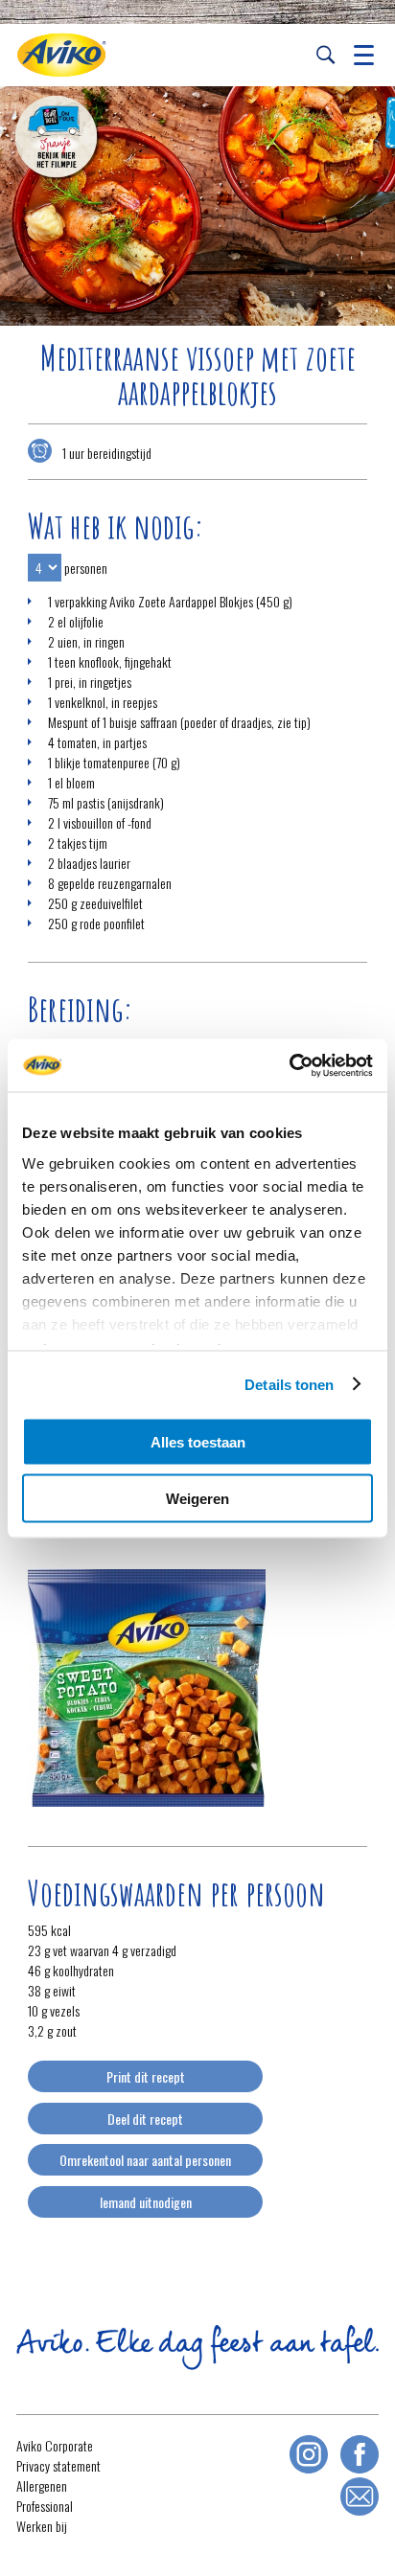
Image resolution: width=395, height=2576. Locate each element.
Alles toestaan (198, 1442)
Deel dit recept (145, 2119)
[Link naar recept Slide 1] (197, 206)
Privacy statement (58, 2465)
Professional (45, 2506)
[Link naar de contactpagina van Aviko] (360, 2496)
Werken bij (42, 2526)
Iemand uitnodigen (146, 2202)
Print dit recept (146, 2076)
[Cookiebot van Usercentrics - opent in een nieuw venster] (289, 1065)
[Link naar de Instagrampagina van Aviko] (309, 2454)
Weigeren (197, 1498)
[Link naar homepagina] (61, 55)
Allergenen (42, 2485)
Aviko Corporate (55, 2445)
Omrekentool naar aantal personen (145, 2160)
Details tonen (289, 1384)
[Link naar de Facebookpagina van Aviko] (360, 2454)
